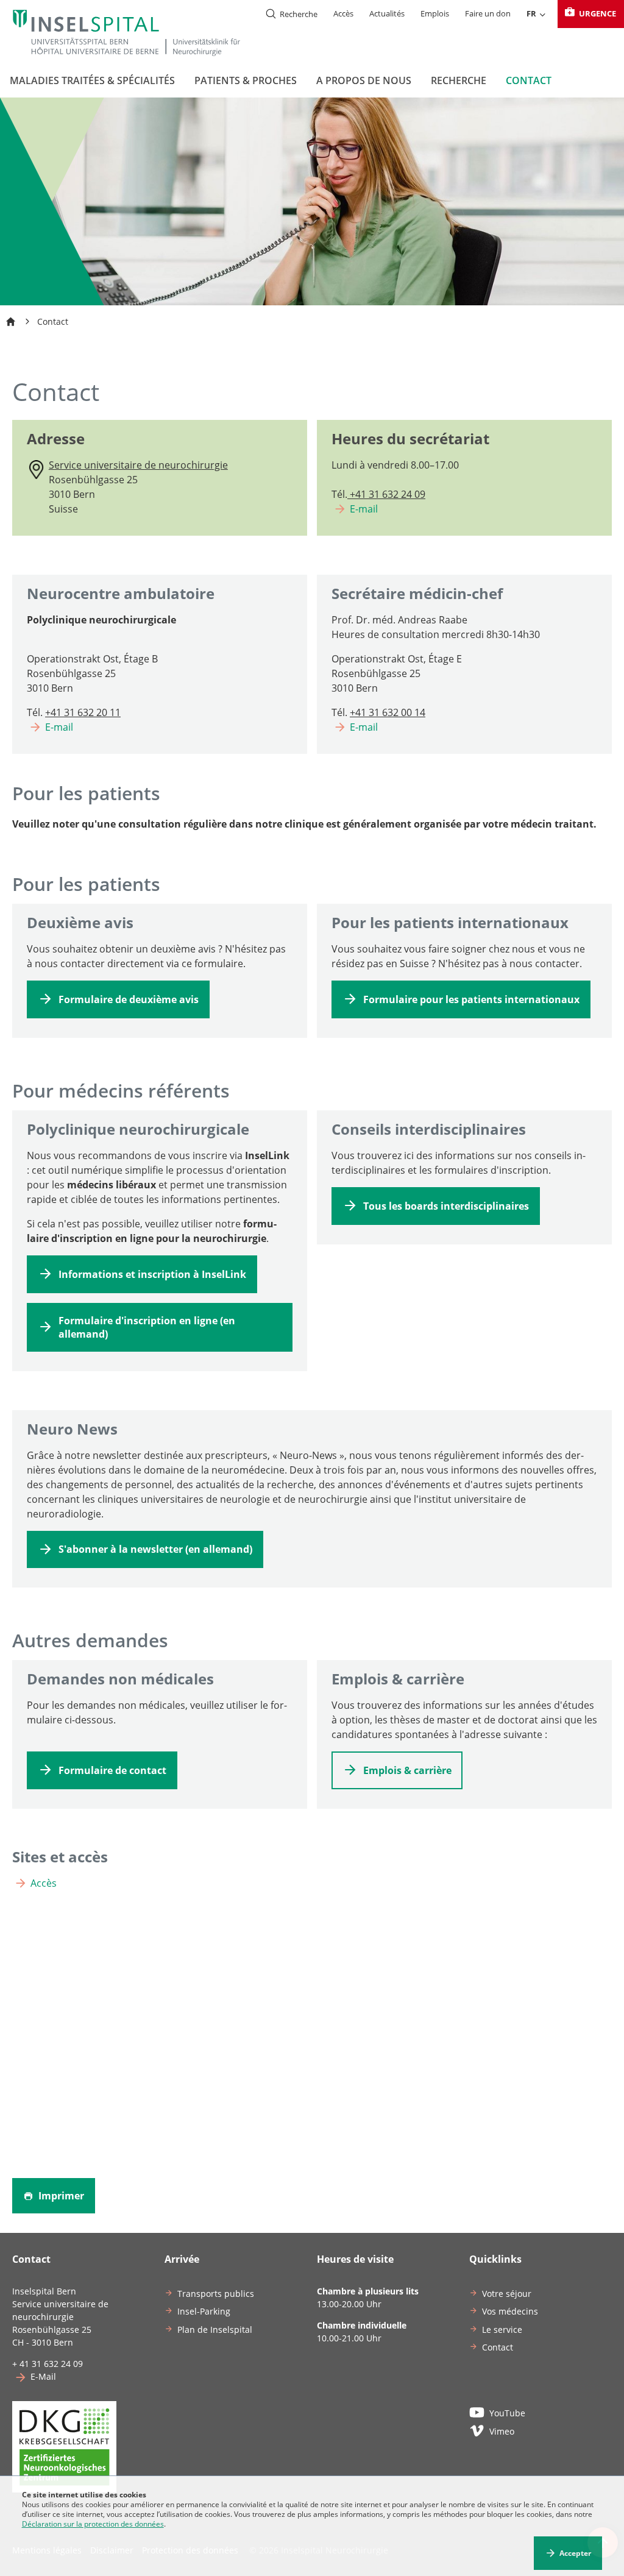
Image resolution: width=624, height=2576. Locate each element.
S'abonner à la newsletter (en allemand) (155, 1549)
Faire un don (488, 13)
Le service (502, 2329)
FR (531, 13)
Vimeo (502, 2431)
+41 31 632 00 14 (388, 712)
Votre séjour (507, 2294)
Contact (529, 80)
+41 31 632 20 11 (83, 712)
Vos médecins (510, 2311)
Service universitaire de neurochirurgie (138, 465)
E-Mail (43, 2376)
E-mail (364, 509)
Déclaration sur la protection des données (93, 2524)
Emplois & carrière (407, 1770)
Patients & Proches (246, 80)
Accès (343, 13)
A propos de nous (364, 80)
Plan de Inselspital (215, 2329)
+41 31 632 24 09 (386, 494)
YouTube (507, 2413)
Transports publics (216, 2294)
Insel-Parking (204, 2311)
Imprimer (60, 2196)
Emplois (435, 13)
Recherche (459, 80)
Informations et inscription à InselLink (152, 1274)
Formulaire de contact (112, 1770)
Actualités (387, 13)
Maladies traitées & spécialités (92, 80)
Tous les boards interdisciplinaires (446, 1206)
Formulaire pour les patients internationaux (471, 999)
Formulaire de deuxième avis (129, 999)
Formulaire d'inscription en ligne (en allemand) (147, 1327)
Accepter (575, 2553)
